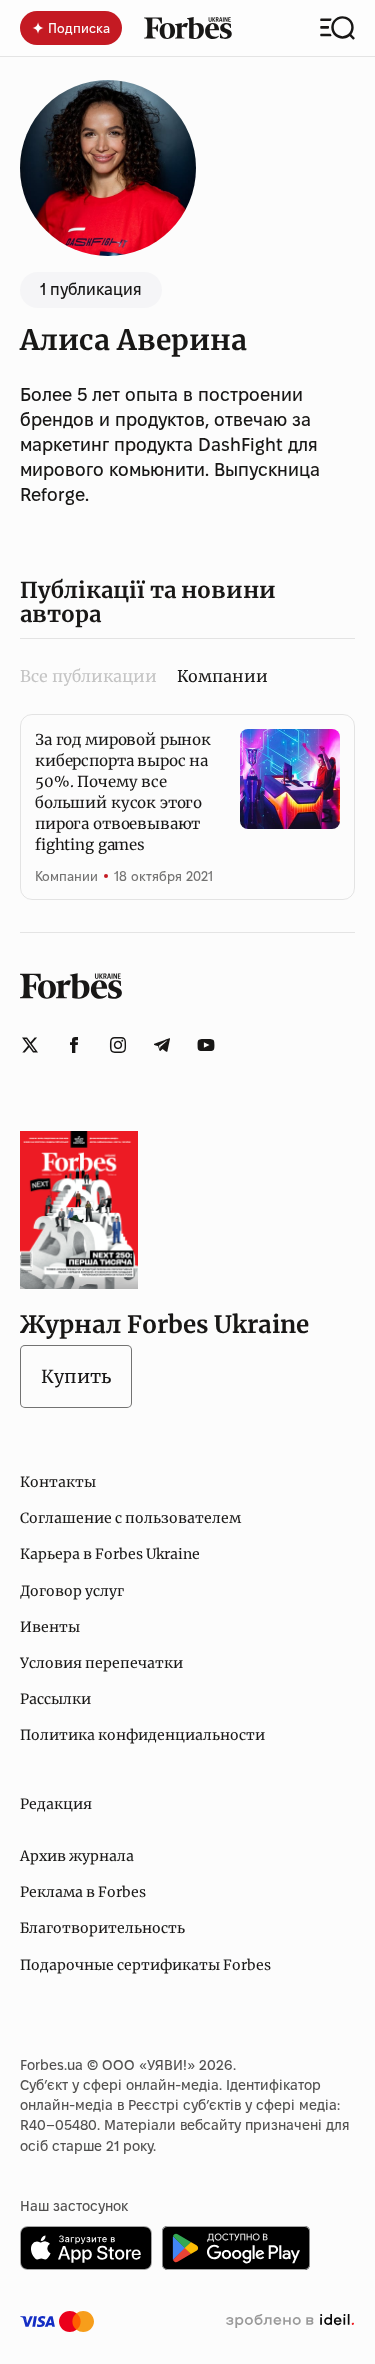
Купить (76, 1376)
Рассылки (55, 1699)
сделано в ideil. (290, 2321)
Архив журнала (77, 1856)
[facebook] (74, 1045)
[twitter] (30, 1045)
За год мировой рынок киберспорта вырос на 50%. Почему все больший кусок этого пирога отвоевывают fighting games (123, 792)
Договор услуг (72, 1591)
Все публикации (88, 676)
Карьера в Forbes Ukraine (110, 1554)
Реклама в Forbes (83, 1892)
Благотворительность (102, 1928)
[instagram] (118, 1045)
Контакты (58, 1482)
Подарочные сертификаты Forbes (145, 1965)
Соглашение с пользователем (130, 1518)
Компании (66, 876)
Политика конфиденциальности (142, 1735)
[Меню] (337, 28)
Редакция (56, 1804)
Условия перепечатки (101, 1663)
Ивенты (50, 1627)
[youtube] (206, 1045)
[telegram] (162, 1045)
